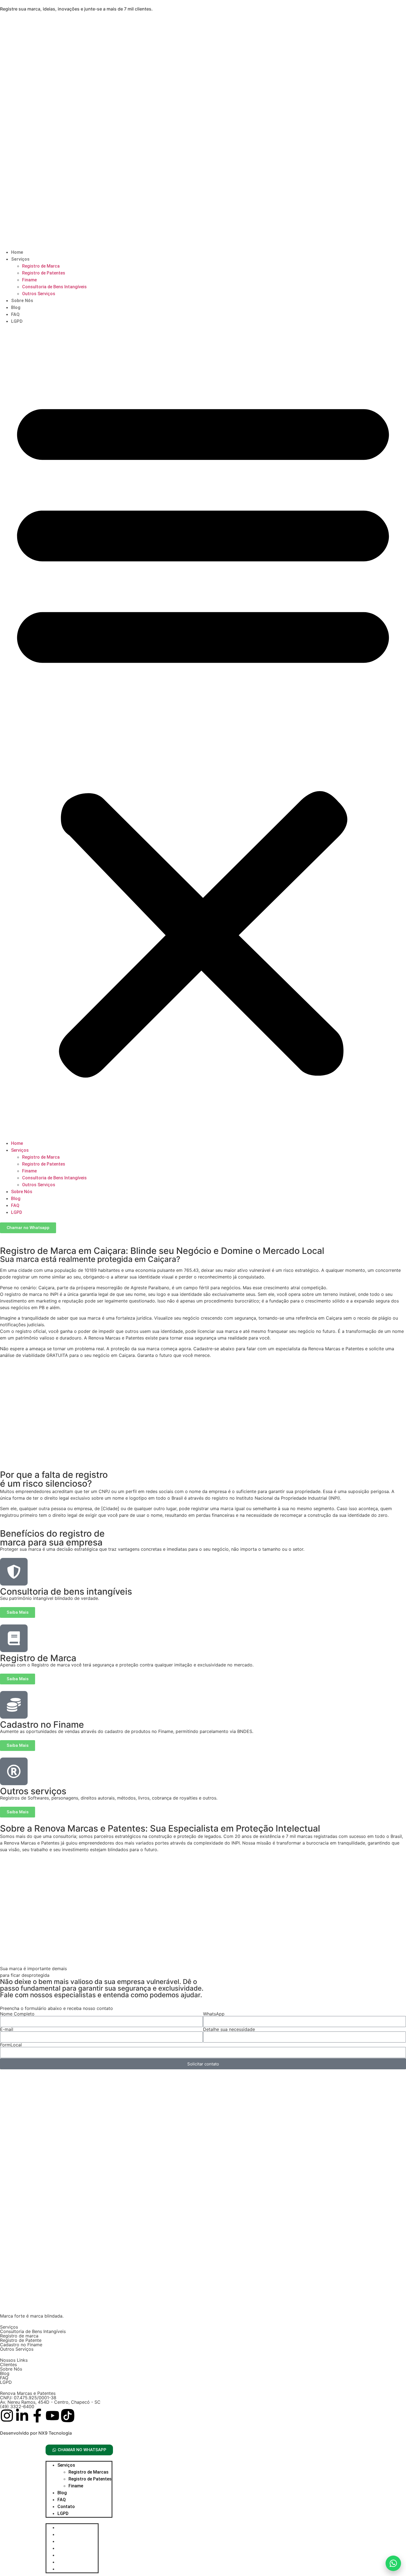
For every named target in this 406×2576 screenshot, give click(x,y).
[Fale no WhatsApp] (393, 2563)
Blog (16, 307)
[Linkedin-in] (22, 2416)
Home (17, 252)
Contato (66, 2507)
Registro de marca (19, 2336)
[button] (203, 732)
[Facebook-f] (37, 2416)
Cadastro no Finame (21, 2345)
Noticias (66, 2555)
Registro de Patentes (44, 273)
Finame (29, 280)
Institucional (70, 2548)
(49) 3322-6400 (17, 2406)
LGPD (17, 321)
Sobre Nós (22, 301)
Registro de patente (78, 2569)
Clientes (8, 2364)
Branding (67, 2534)
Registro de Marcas (89, 2472)
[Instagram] (7, 2416)
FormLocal (11, 2045)
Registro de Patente (21, 2340)
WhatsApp (214, 2014)
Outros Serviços (39, 294)
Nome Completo (17, 2014)
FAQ (15, 314)
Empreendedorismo (77, 2541)
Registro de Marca (41, 266)
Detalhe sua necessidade (229, 2029)
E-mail (7, 2029)
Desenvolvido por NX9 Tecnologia (36, 2433)
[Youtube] (52, 2416)
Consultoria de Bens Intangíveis (54, 287)
